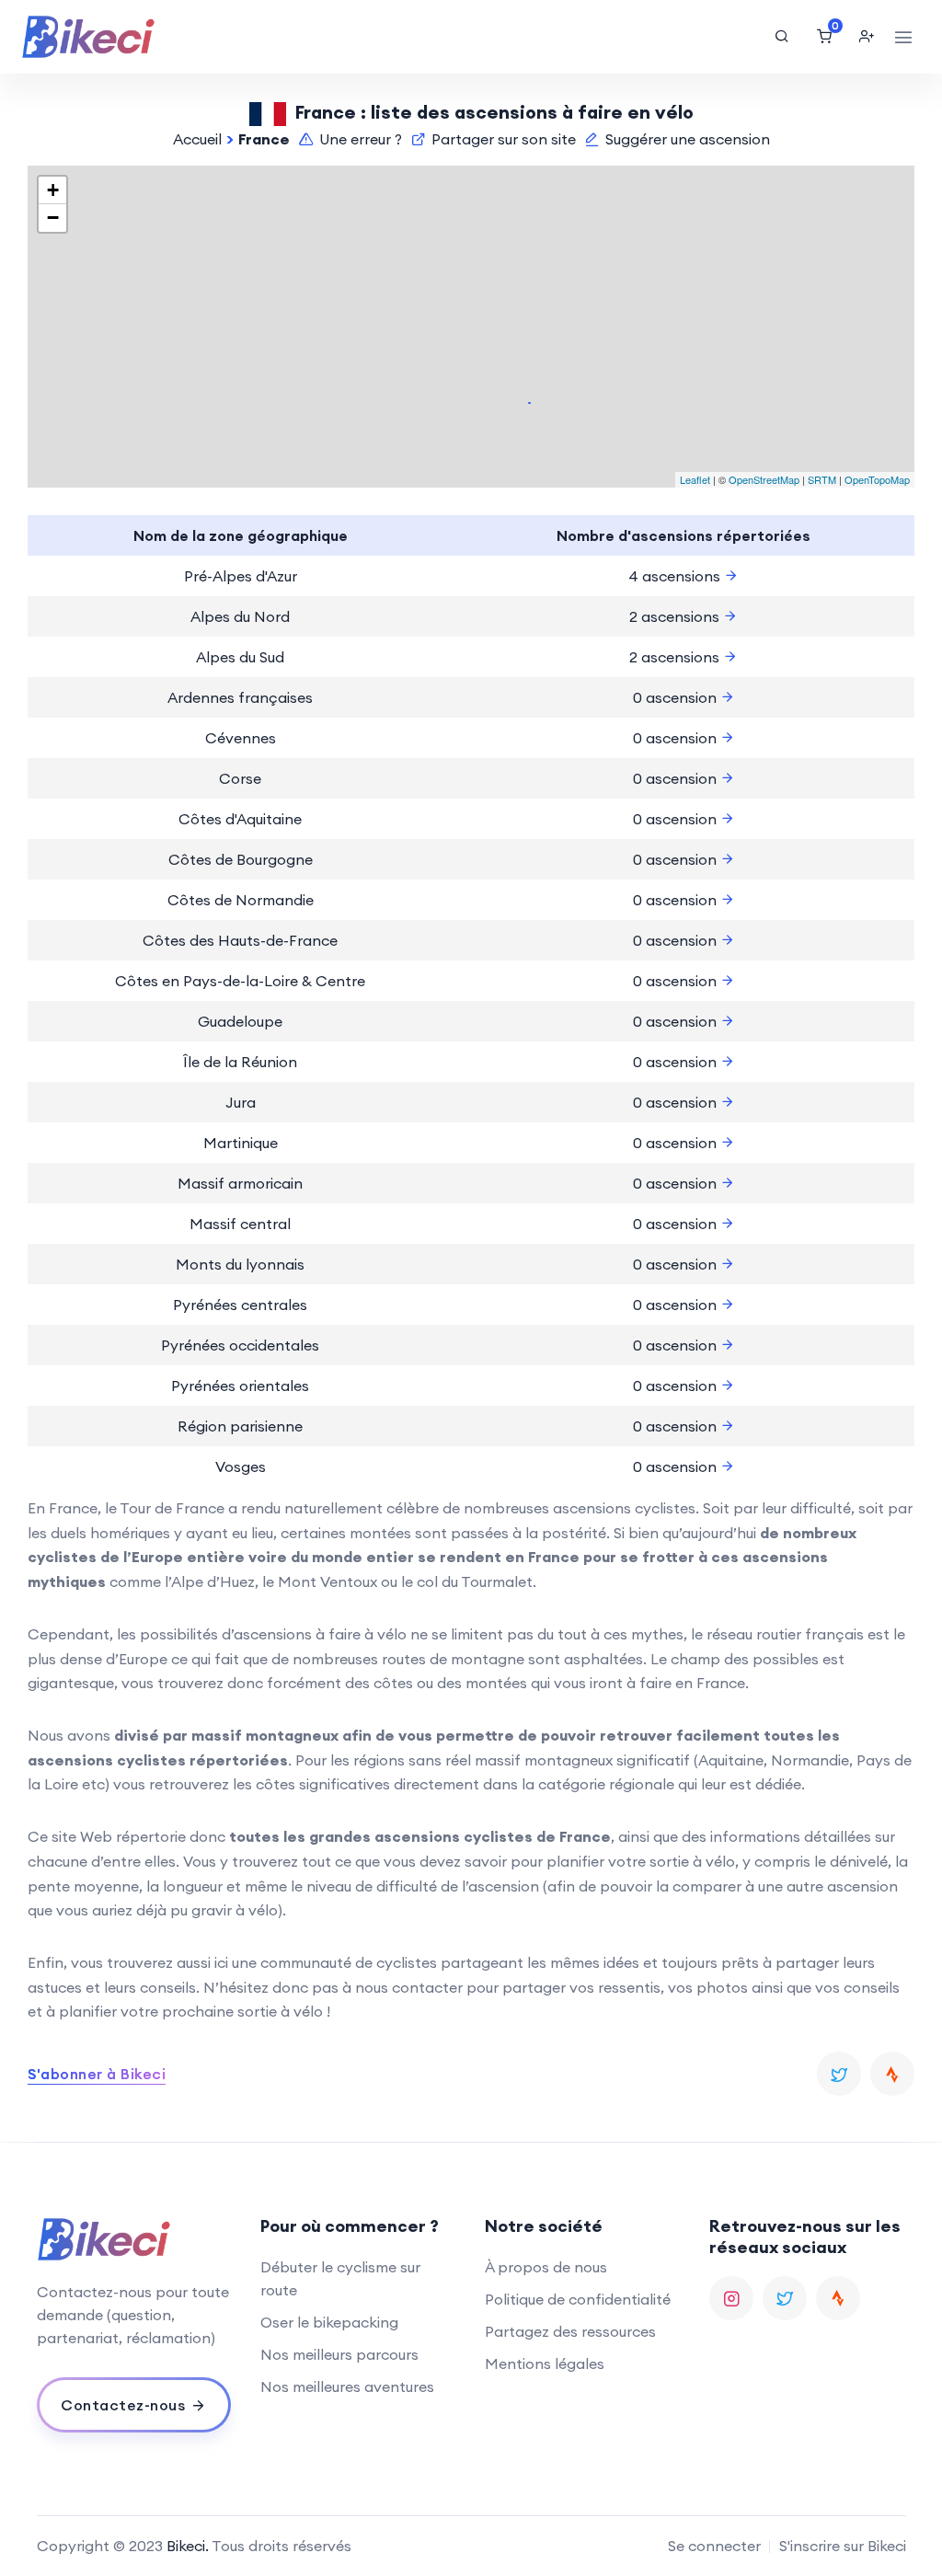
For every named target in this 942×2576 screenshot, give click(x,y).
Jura (241, 1102)
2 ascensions (676, 616)
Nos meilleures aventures (347, 2386)
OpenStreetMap (764, 479)
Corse (240, 778)
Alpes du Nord (240, 616)
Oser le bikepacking (329, 2322)
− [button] (53, 218)
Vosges (241, 1466)
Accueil (197, 139)
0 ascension (677, 697)
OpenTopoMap (877, 479)
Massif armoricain (240, 1183)
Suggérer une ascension (688, 139)
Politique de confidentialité (578, 2299)
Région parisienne (240, 1426)
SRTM (822, 479)
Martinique (241, 1143)
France (264, 139)
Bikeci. (188, 2546)
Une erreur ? (361, 139)
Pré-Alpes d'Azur (241, 576)
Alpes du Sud (240, 657)
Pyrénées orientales (240, 1386)
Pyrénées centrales (240, 1305)
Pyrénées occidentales (240, 1345)
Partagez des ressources (570, 2331)
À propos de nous (546, 2267)
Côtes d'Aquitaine (240, 819)
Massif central (240, 1224)
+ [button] (53, 190)
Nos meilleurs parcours (339, 2354)
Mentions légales (545, 2363)
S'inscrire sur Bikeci (843, 2546)
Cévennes (241, 738)
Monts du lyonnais (240, 1264)
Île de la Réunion (240, 1062)
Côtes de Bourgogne (241, 859)
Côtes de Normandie (241, 900)
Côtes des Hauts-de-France (240, 940)
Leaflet (695, 479)
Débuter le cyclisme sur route (340, 2278)
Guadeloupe (240, 1021)
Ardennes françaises (240, 697)
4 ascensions (676, 576)
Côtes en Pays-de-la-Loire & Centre (240, 981)
